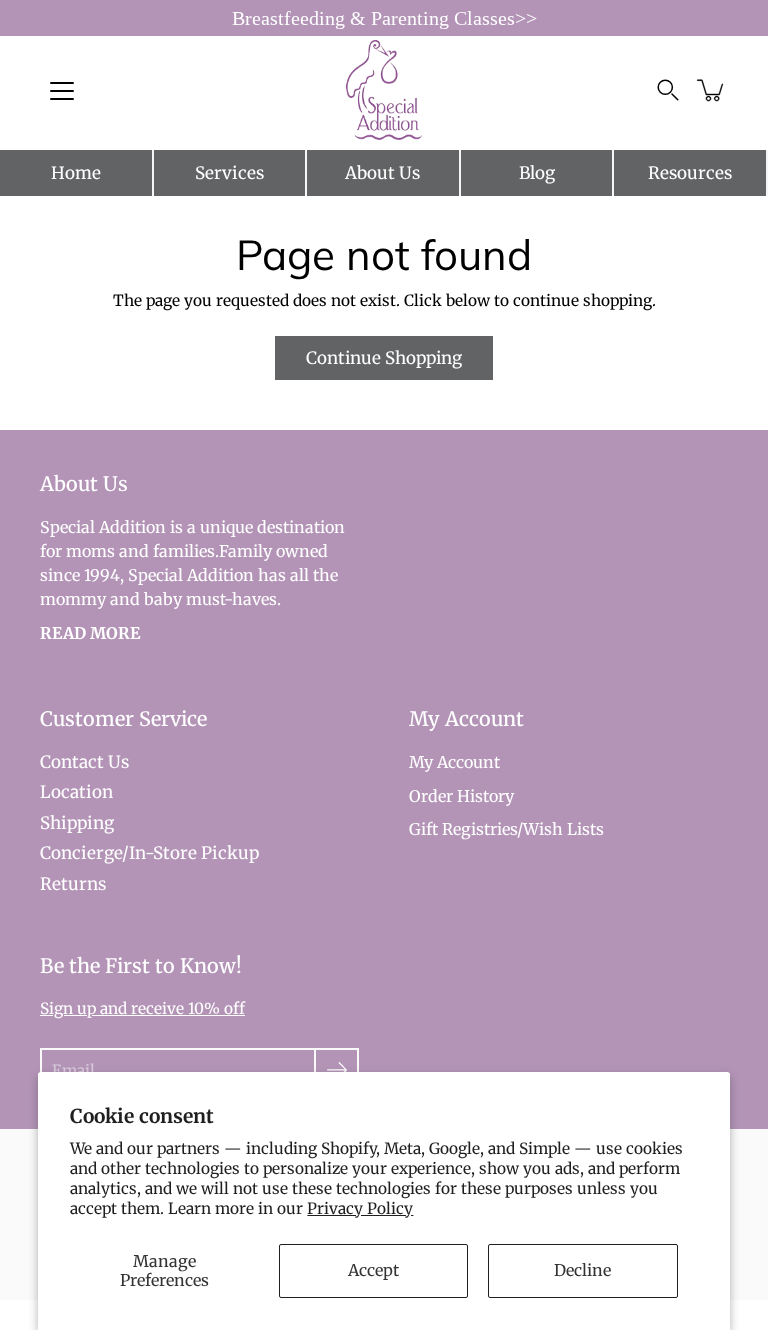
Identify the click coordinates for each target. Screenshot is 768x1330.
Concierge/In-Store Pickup (149, 853)
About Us (382, 173)
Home (76, 173)
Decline (582, 1270)
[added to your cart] (712, 90)
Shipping (77, 823)
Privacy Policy (360, 1208)
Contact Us (84, 762)
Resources (690, 173)
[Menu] (62, 91)
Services (229, 173)
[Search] (668, 90)
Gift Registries (463, 829)
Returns (73, 884)
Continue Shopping (384, 358)
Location (76, 792)
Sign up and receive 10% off (142, 1008)
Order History (461, 796)
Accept (373, 1270)
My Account (454, 762)
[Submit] (336, 1070)
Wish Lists (563, 829)
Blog (537, 173)
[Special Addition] (384, 90)
